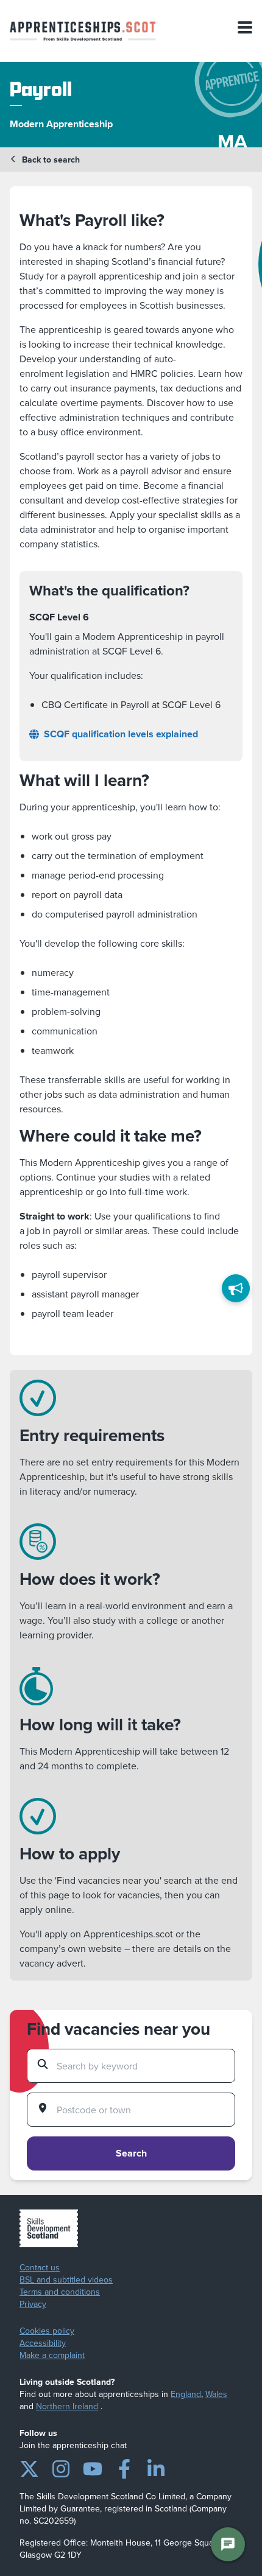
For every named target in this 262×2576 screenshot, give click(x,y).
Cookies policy (47, 2331)
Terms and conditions (60, 2292)
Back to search (51, 160)
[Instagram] (61, 2466)
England (186, 2394)
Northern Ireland (67, 2406)
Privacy (33, 2304)
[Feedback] (236, 1288)
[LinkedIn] (156, 2466)
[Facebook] (124, 2466)
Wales (216, 2394)
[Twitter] (29, 2466)
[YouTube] (93, 2466)
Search (131, 2153)
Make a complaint (52, 2356)
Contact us (40, 2268)
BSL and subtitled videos (66, 2280)
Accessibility (43, 2343)
